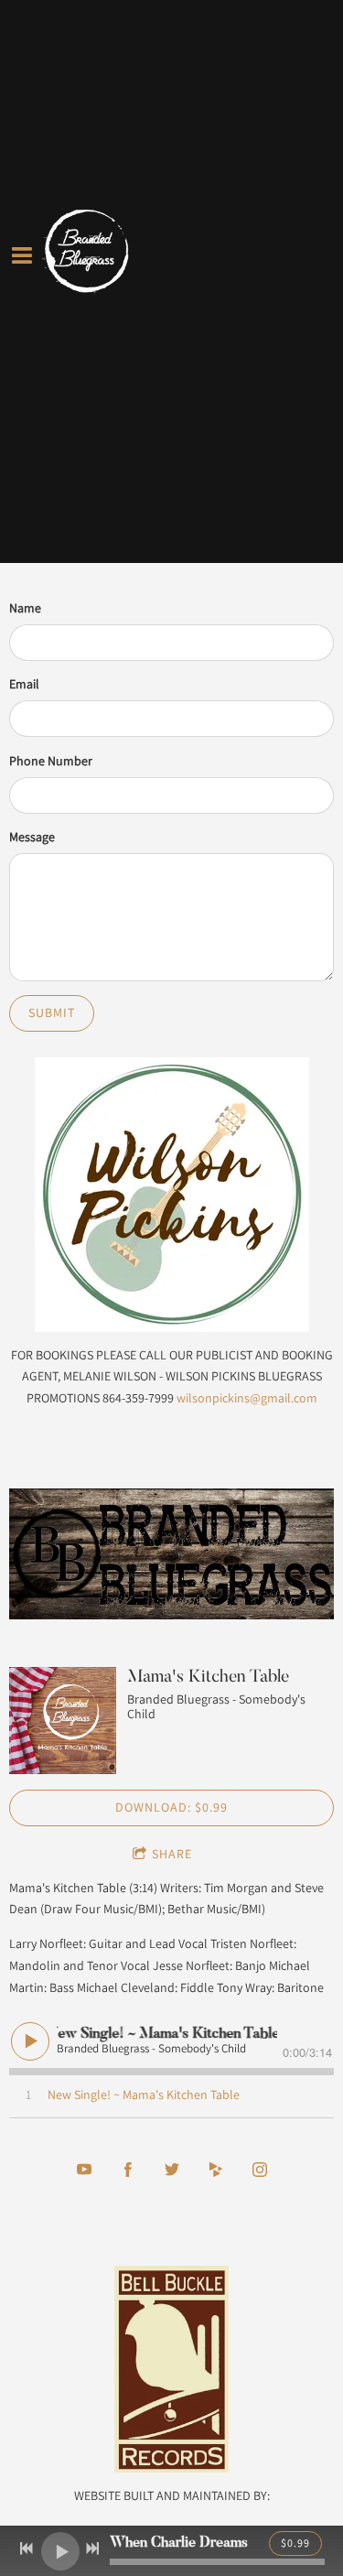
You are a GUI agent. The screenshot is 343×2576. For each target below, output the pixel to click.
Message (32, 837)
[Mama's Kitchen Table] (63, 1721)
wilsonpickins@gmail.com (247, 1398)
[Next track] (92, 2549)
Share (172, 1854)
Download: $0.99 (171, 1807)
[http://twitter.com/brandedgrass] (172, 2170)
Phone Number (51, 761)
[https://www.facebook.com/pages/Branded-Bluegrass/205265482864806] (128, 2170)
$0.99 (295, 2543)
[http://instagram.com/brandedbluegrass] (260, 2170)
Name (25, 608)
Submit (52, 1012)
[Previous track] (27, 2549)
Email (24, 684)
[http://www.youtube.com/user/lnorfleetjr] (84, 2170)
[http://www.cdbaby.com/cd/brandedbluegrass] (216, 2170)
